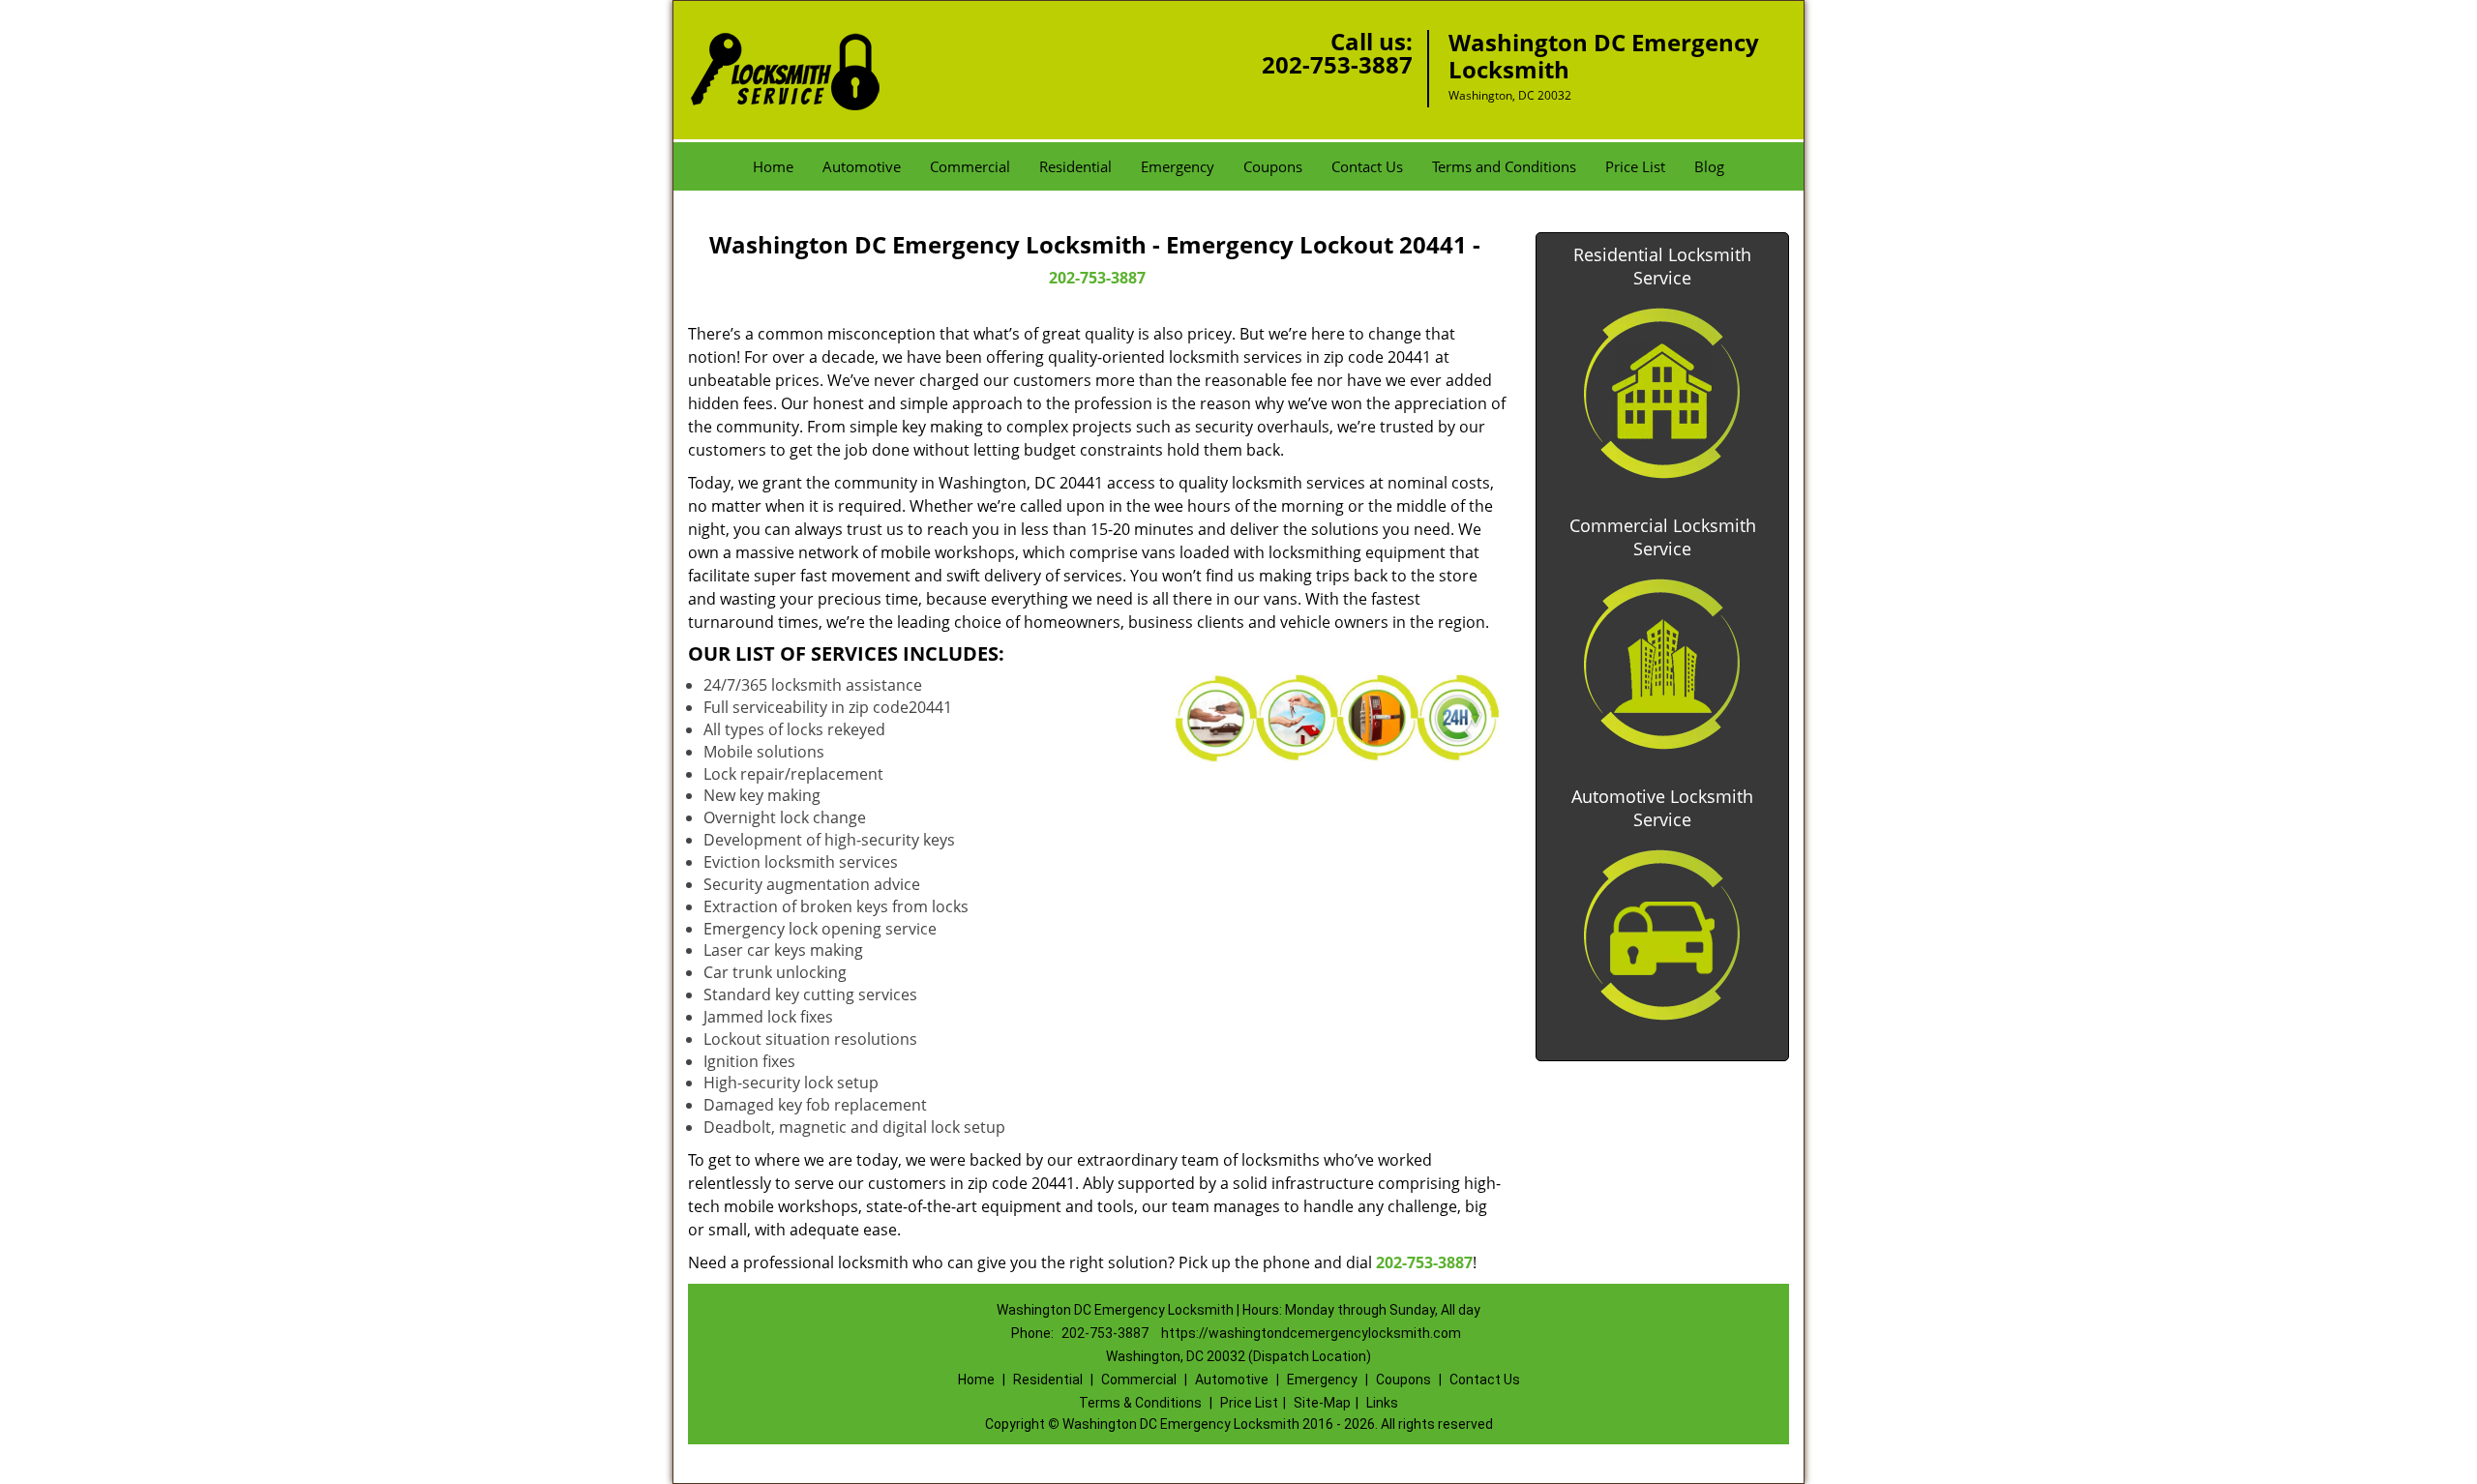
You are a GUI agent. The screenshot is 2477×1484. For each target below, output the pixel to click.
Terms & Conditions (1140, 1403)
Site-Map (1322, 1403)
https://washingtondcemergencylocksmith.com (1311, 1333)
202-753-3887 (1337, 64)
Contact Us (1367, 166)
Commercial (970, 166)
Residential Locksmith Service (1662, 266)
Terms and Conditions (1504, 166)
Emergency (1178, 166)
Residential (1075, 166)
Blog (1709, 166)
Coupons (1273, 166)
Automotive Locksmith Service (1662, 808)
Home (773, 166)
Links (1382, 1403)
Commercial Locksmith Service (1663, 537)
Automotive (862, 166)
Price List (1635, 166)
